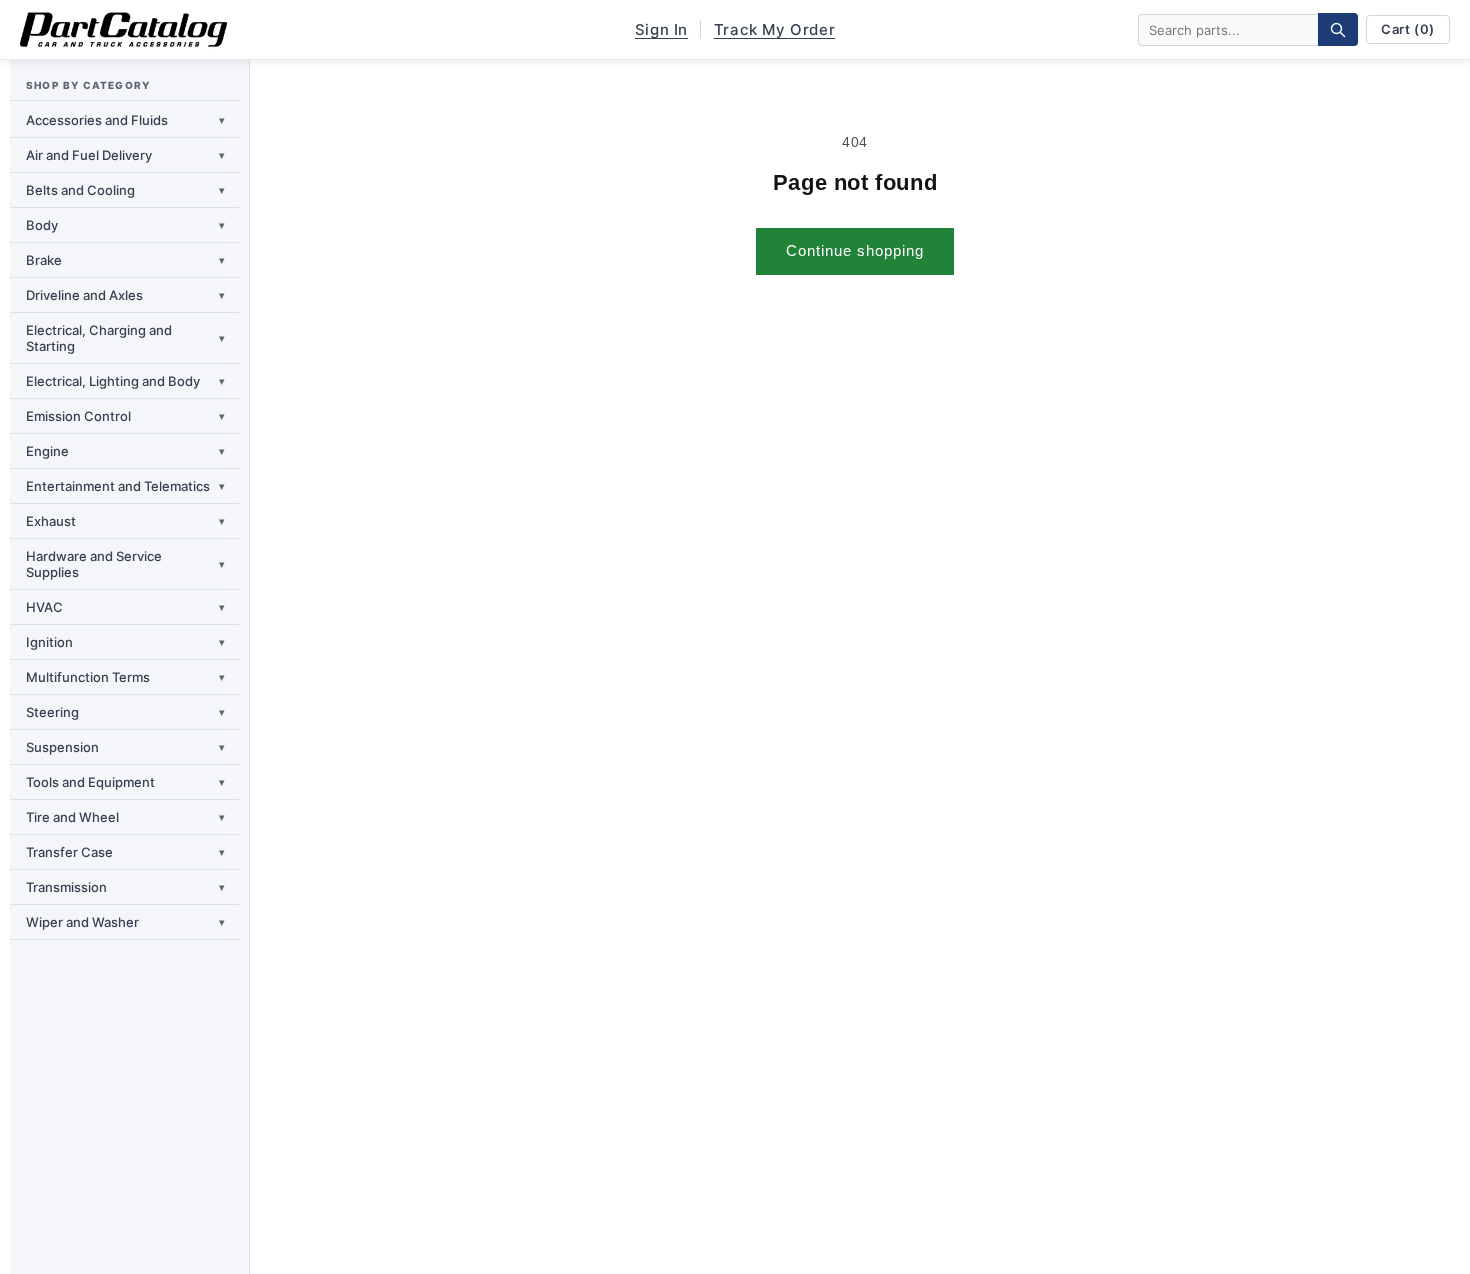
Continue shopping (855, 250)
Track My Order (774, 29)
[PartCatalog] (123, 30)
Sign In (661, 29)
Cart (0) (1408, 29)
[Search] (1338, 29)
